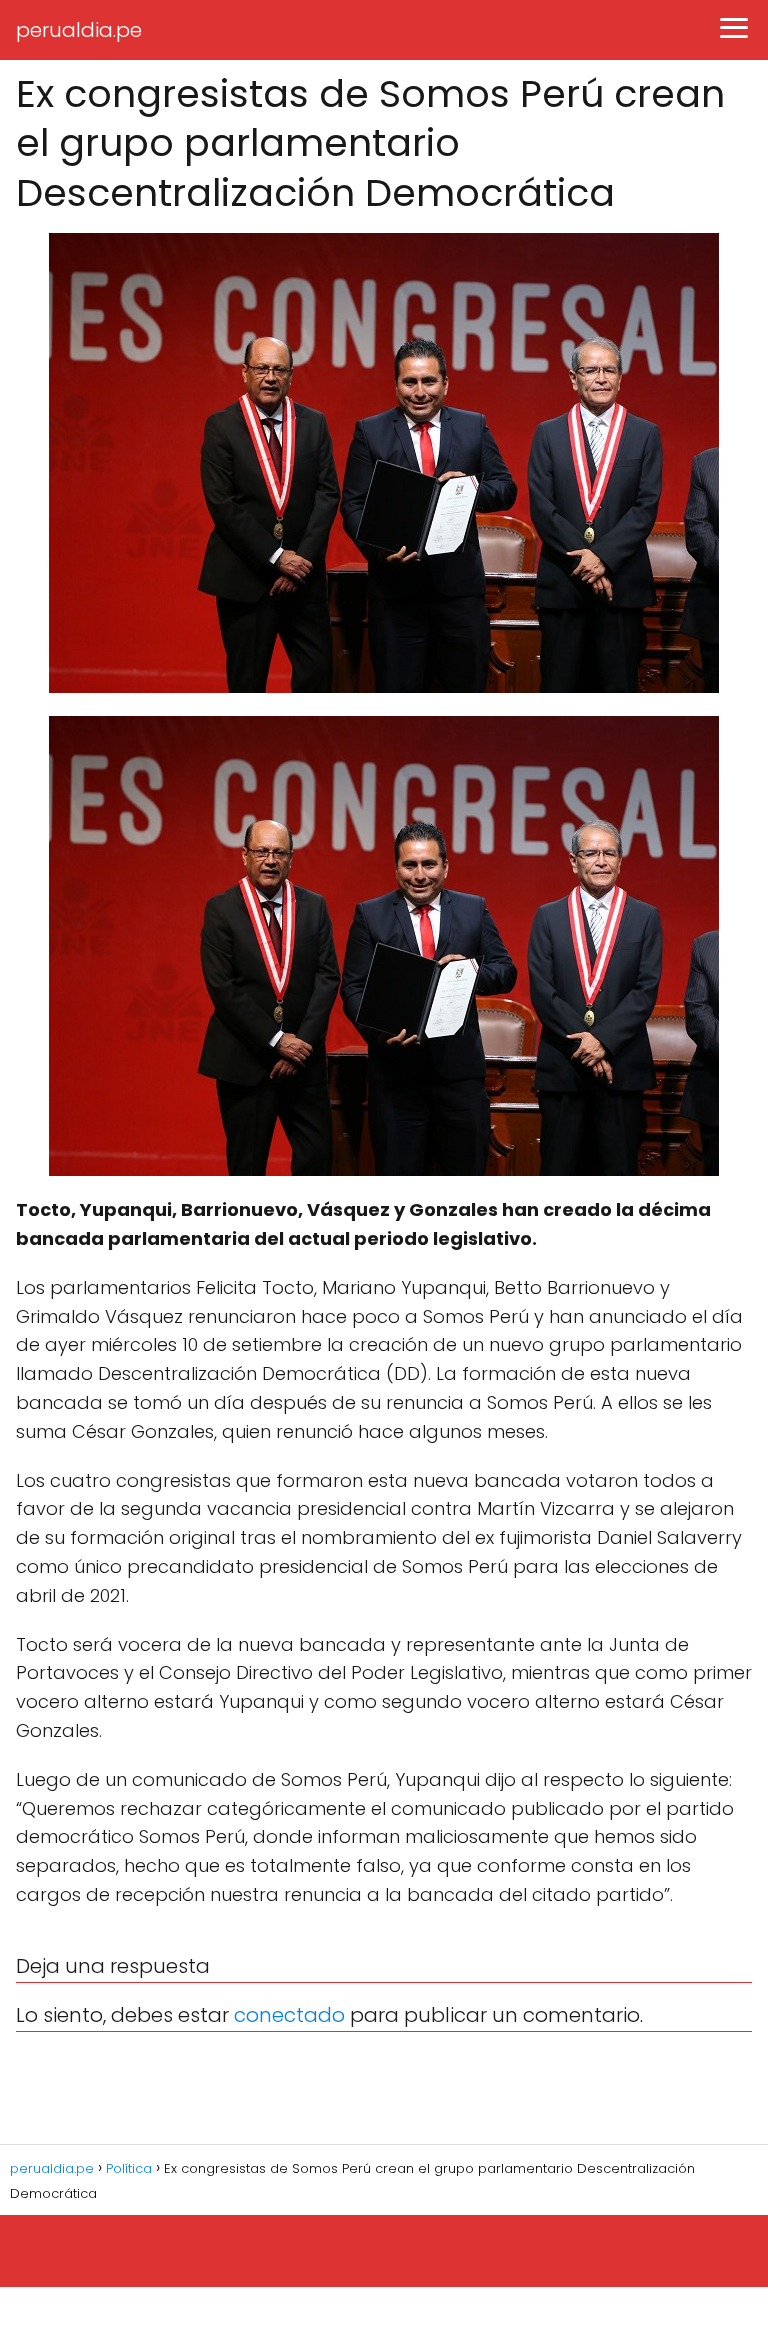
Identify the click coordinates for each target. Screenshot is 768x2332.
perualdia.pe (79, 30)
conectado (289, 2015)
